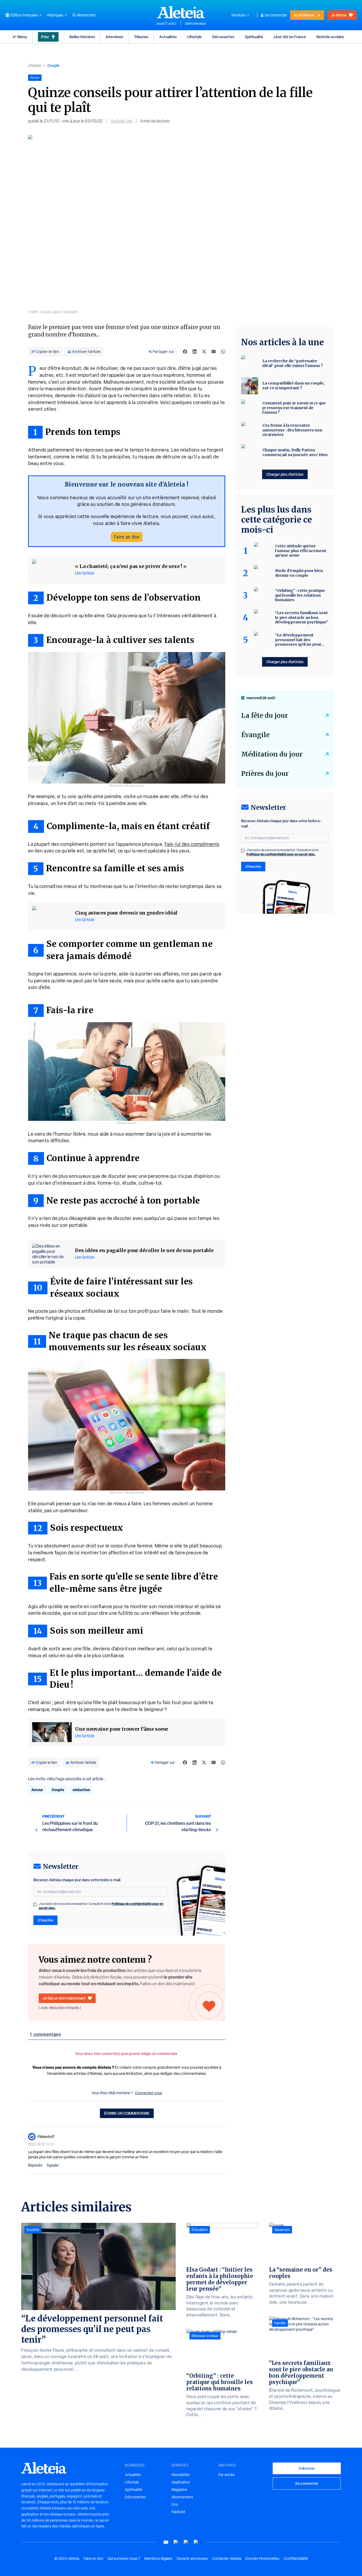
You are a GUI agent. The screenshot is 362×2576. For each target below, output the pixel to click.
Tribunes (141, 37)
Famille (280, 2323)
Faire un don (127, 537)
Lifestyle (195, 37)
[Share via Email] (214, 352)
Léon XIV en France (290, 37)
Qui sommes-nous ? (124, 2558)
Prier (45, 37)
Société (33, 2230)
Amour (37, 1790)
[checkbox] (35, 1904)
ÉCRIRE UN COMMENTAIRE (127, 2113)
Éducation (200, 2230)
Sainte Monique (196, 24)
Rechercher (86, 15)
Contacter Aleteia (227, 2558)
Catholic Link (121, 121)
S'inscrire (45, 1920)
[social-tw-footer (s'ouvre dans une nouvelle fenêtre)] (186, 2542)
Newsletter (181, 2475)
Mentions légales (158, 2558)
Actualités (168, 37)
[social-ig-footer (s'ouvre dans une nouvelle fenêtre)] (196, 2542)
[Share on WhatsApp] (223, 352)
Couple (53, 65)
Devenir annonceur (192, 2558)
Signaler (53, 2165)
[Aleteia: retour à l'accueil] (181, 12)
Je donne (339, 15)
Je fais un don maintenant (64, 1998)
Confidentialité (296, 2558)
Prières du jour (265, 774)
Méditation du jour (272, 754)
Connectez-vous (149, 2093)
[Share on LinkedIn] (195, 352)
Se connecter (276, 15)
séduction (81, 1790)
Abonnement (182, 2497)
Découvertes (223, 37)
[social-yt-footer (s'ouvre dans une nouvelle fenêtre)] (166, 2542)
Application (181, 2482)
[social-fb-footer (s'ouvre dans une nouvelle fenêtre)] (176, 2542)
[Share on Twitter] (204, 352)
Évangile (255, 735)
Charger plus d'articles (285, 474)
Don (175, 2504)
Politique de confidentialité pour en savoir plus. (281, 854)
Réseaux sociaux (205, 2336)
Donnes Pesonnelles (262, 2558)
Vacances (282, 2230)
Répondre (35, 2165)
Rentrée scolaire (330, 37)
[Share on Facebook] (185, 352)
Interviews (114, 37)
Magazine (179, 2490)
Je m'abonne (304, 15)
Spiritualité (254, 37)
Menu (22, 37)
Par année (227, 2475)
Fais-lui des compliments (192, 844)
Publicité (178, 2512)
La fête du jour (264, 716)
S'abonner (307, 2468)
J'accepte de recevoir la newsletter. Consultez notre (101, 1906)
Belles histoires (82, 37)
